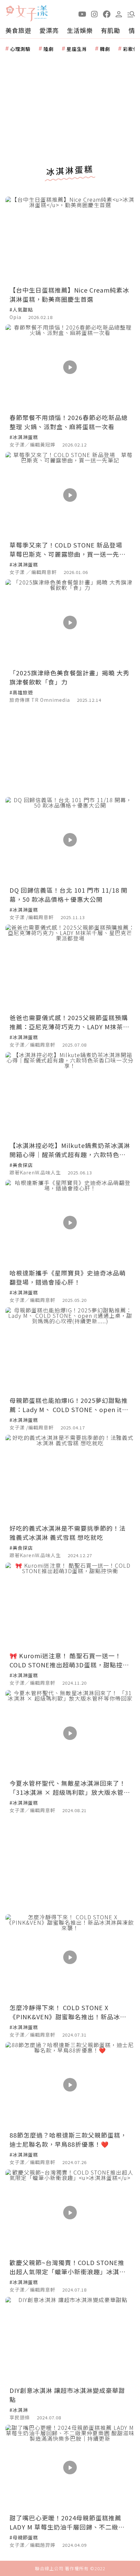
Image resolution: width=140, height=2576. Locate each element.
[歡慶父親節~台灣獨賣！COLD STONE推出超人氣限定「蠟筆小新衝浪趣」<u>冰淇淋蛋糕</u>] (70, 2212)
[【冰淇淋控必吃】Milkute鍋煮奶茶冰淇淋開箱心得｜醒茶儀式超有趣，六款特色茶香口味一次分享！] (70, 1095)
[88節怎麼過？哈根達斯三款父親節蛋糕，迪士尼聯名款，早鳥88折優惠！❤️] (70, 2085)
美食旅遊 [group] (18, 30)
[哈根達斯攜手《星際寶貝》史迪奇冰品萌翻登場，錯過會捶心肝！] (70, 1223)
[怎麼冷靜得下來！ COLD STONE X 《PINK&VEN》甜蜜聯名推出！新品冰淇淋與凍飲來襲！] (70, 1957)
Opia (15, 317)
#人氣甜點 (21, 310)
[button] (131, 14)
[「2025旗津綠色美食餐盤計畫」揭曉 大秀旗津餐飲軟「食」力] (70, 622)
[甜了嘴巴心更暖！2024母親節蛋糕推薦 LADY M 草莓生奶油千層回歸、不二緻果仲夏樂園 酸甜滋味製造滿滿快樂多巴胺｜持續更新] (70, 2468)
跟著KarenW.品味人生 (35, 1172)
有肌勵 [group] (111, 30)
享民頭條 (20, 2417)
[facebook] (107, 14)
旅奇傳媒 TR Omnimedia (40, 700)
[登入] (119, 14)
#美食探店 (21, 1165)
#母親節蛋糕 (24, 2537)
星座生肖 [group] (77, 49)
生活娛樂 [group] (80, 30)
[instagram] (94, 14)
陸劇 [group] (49, 49)
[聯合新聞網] (10, 11)
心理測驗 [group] (20, 49)
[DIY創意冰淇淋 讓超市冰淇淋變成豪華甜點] (70, 2340)
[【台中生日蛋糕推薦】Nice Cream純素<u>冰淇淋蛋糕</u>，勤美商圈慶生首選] (70, 240)
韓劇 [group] (105, 49)
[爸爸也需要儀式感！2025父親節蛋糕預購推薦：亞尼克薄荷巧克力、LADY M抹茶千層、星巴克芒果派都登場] (70, 967)
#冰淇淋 (19, 2410)
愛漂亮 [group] (49, 30)
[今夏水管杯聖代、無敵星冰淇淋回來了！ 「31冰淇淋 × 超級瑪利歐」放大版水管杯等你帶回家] (70, 1733)
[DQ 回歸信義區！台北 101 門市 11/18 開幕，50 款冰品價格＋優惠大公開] (70, 840)
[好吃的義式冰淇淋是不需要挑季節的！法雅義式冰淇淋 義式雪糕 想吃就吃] (70, 1478)
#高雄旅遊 (21, 692)
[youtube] (82, 14)
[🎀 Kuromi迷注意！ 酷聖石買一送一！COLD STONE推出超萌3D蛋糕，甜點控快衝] (70, 1606)
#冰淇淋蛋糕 (24, 437)
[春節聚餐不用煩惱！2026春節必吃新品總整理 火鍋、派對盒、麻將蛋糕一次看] (70, 367)
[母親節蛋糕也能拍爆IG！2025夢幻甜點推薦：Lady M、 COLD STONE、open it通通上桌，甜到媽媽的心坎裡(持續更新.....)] (70, 1350)
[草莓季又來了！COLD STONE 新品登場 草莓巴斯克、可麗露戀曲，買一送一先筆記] (70, 495)
